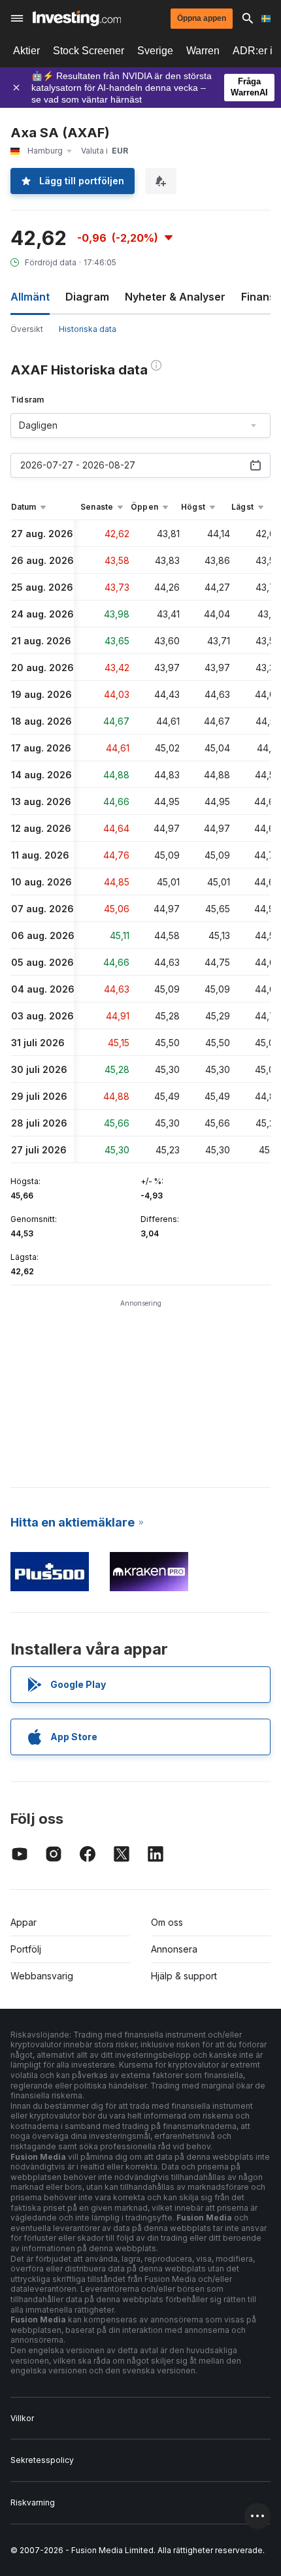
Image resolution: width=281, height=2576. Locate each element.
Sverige (155, 51)
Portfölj (26, 1949)
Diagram (87, 297)
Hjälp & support (184, 1976)
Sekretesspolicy (42, 2460)
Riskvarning (33, 2502)
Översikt (27, 329)
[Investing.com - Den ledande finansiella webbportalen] (77, 18)
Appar (24, 1922)
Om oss (167, 1922)
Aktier (26, 51)
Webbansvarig (42, 1976)
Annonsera (174, 1949)
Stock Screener (89, 51)
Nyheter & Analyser (175, 297)
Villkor (22, 2418)
